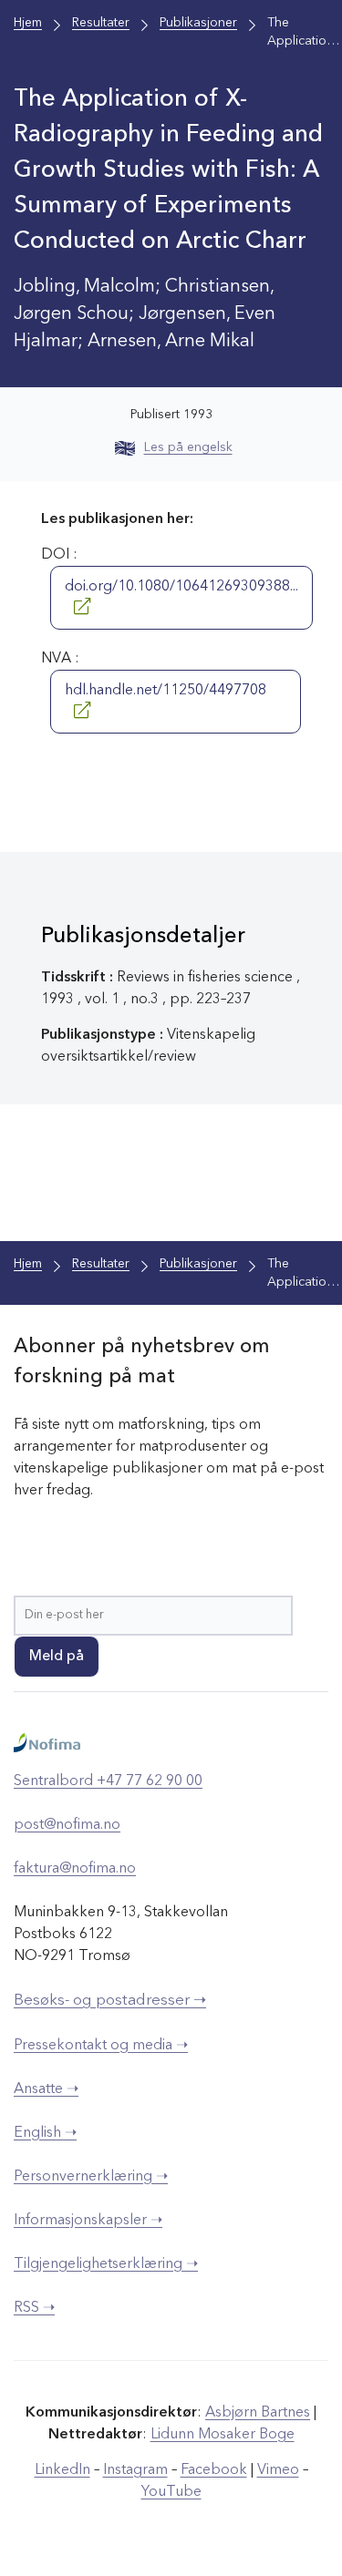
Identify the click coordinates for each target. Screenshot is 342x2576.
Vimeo (278, 2470)
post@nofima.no (67, 1825)
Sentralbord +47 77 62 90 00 (108, 1781)
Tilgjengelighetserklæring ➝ (106, 2264)
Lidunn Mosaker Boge (223, 2435)
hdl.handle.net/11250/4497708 (166, 691)
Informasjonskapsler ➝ (88, 2221)
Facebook (214, 2470)
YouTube (171, 2492)
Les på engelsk (188, 447)
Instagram (135, 2470)
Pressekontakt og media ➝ (101, 2046)
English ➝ (45, 2133)
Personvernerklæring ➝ (91, 2177)
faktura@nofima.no (75, 1869)
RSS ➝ (34, 2308)
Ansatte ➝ (46, 2089)
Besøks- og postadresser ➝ (110, 2001)
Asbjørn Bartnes (258, 2413)
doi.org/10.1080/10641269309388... (181, 587)
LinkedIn (62, 2470)
